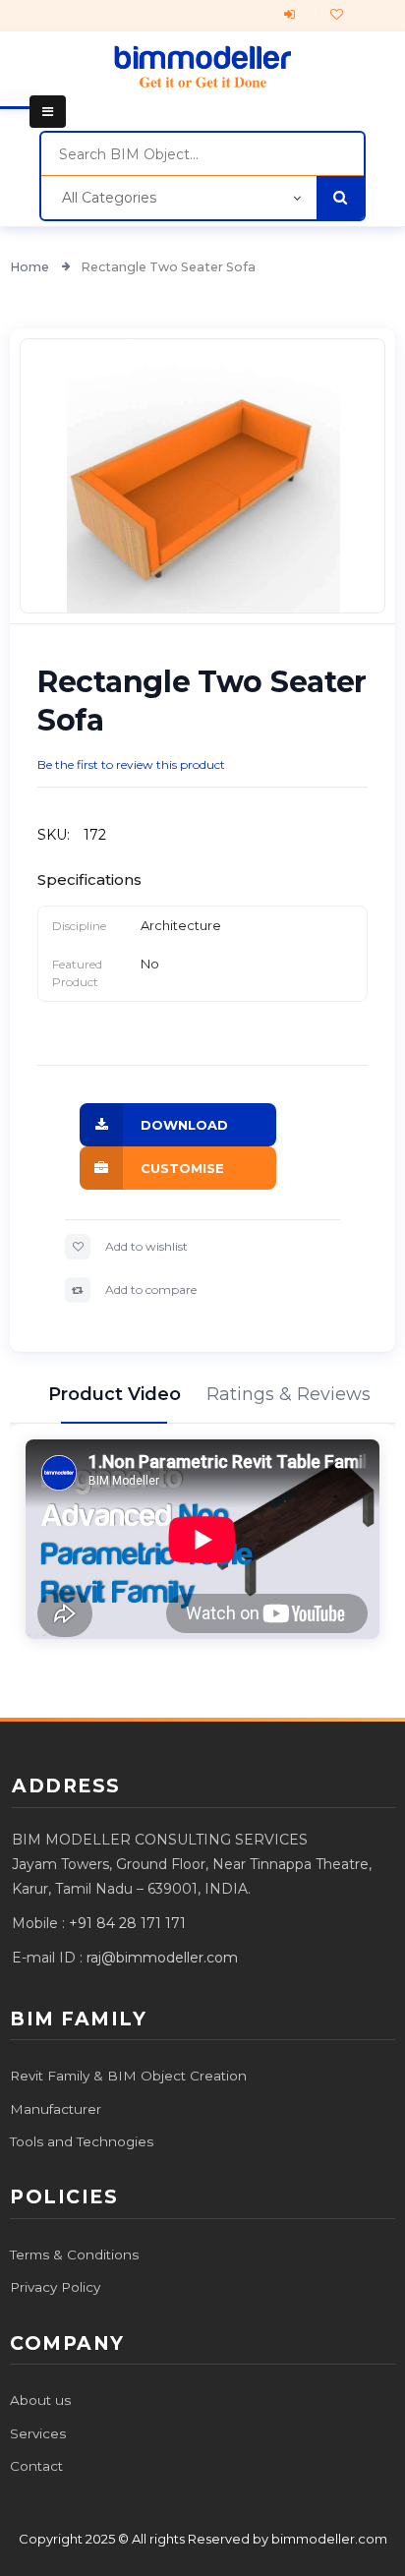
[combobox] (202, 154)
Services (38, 2433)
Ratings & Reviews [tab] (291, 1394)
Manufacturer (56, 2109)
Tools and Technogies (82, 2141)
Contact (36, 2466)
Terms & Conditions (74, 2254)
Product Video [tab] (114, 1394)
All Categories (109, 198)
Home (31, 267)
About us (40, 2400)
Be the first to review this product (131, 764)
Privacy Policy (55, 2287)
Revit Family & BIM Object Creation (128, 2076)
